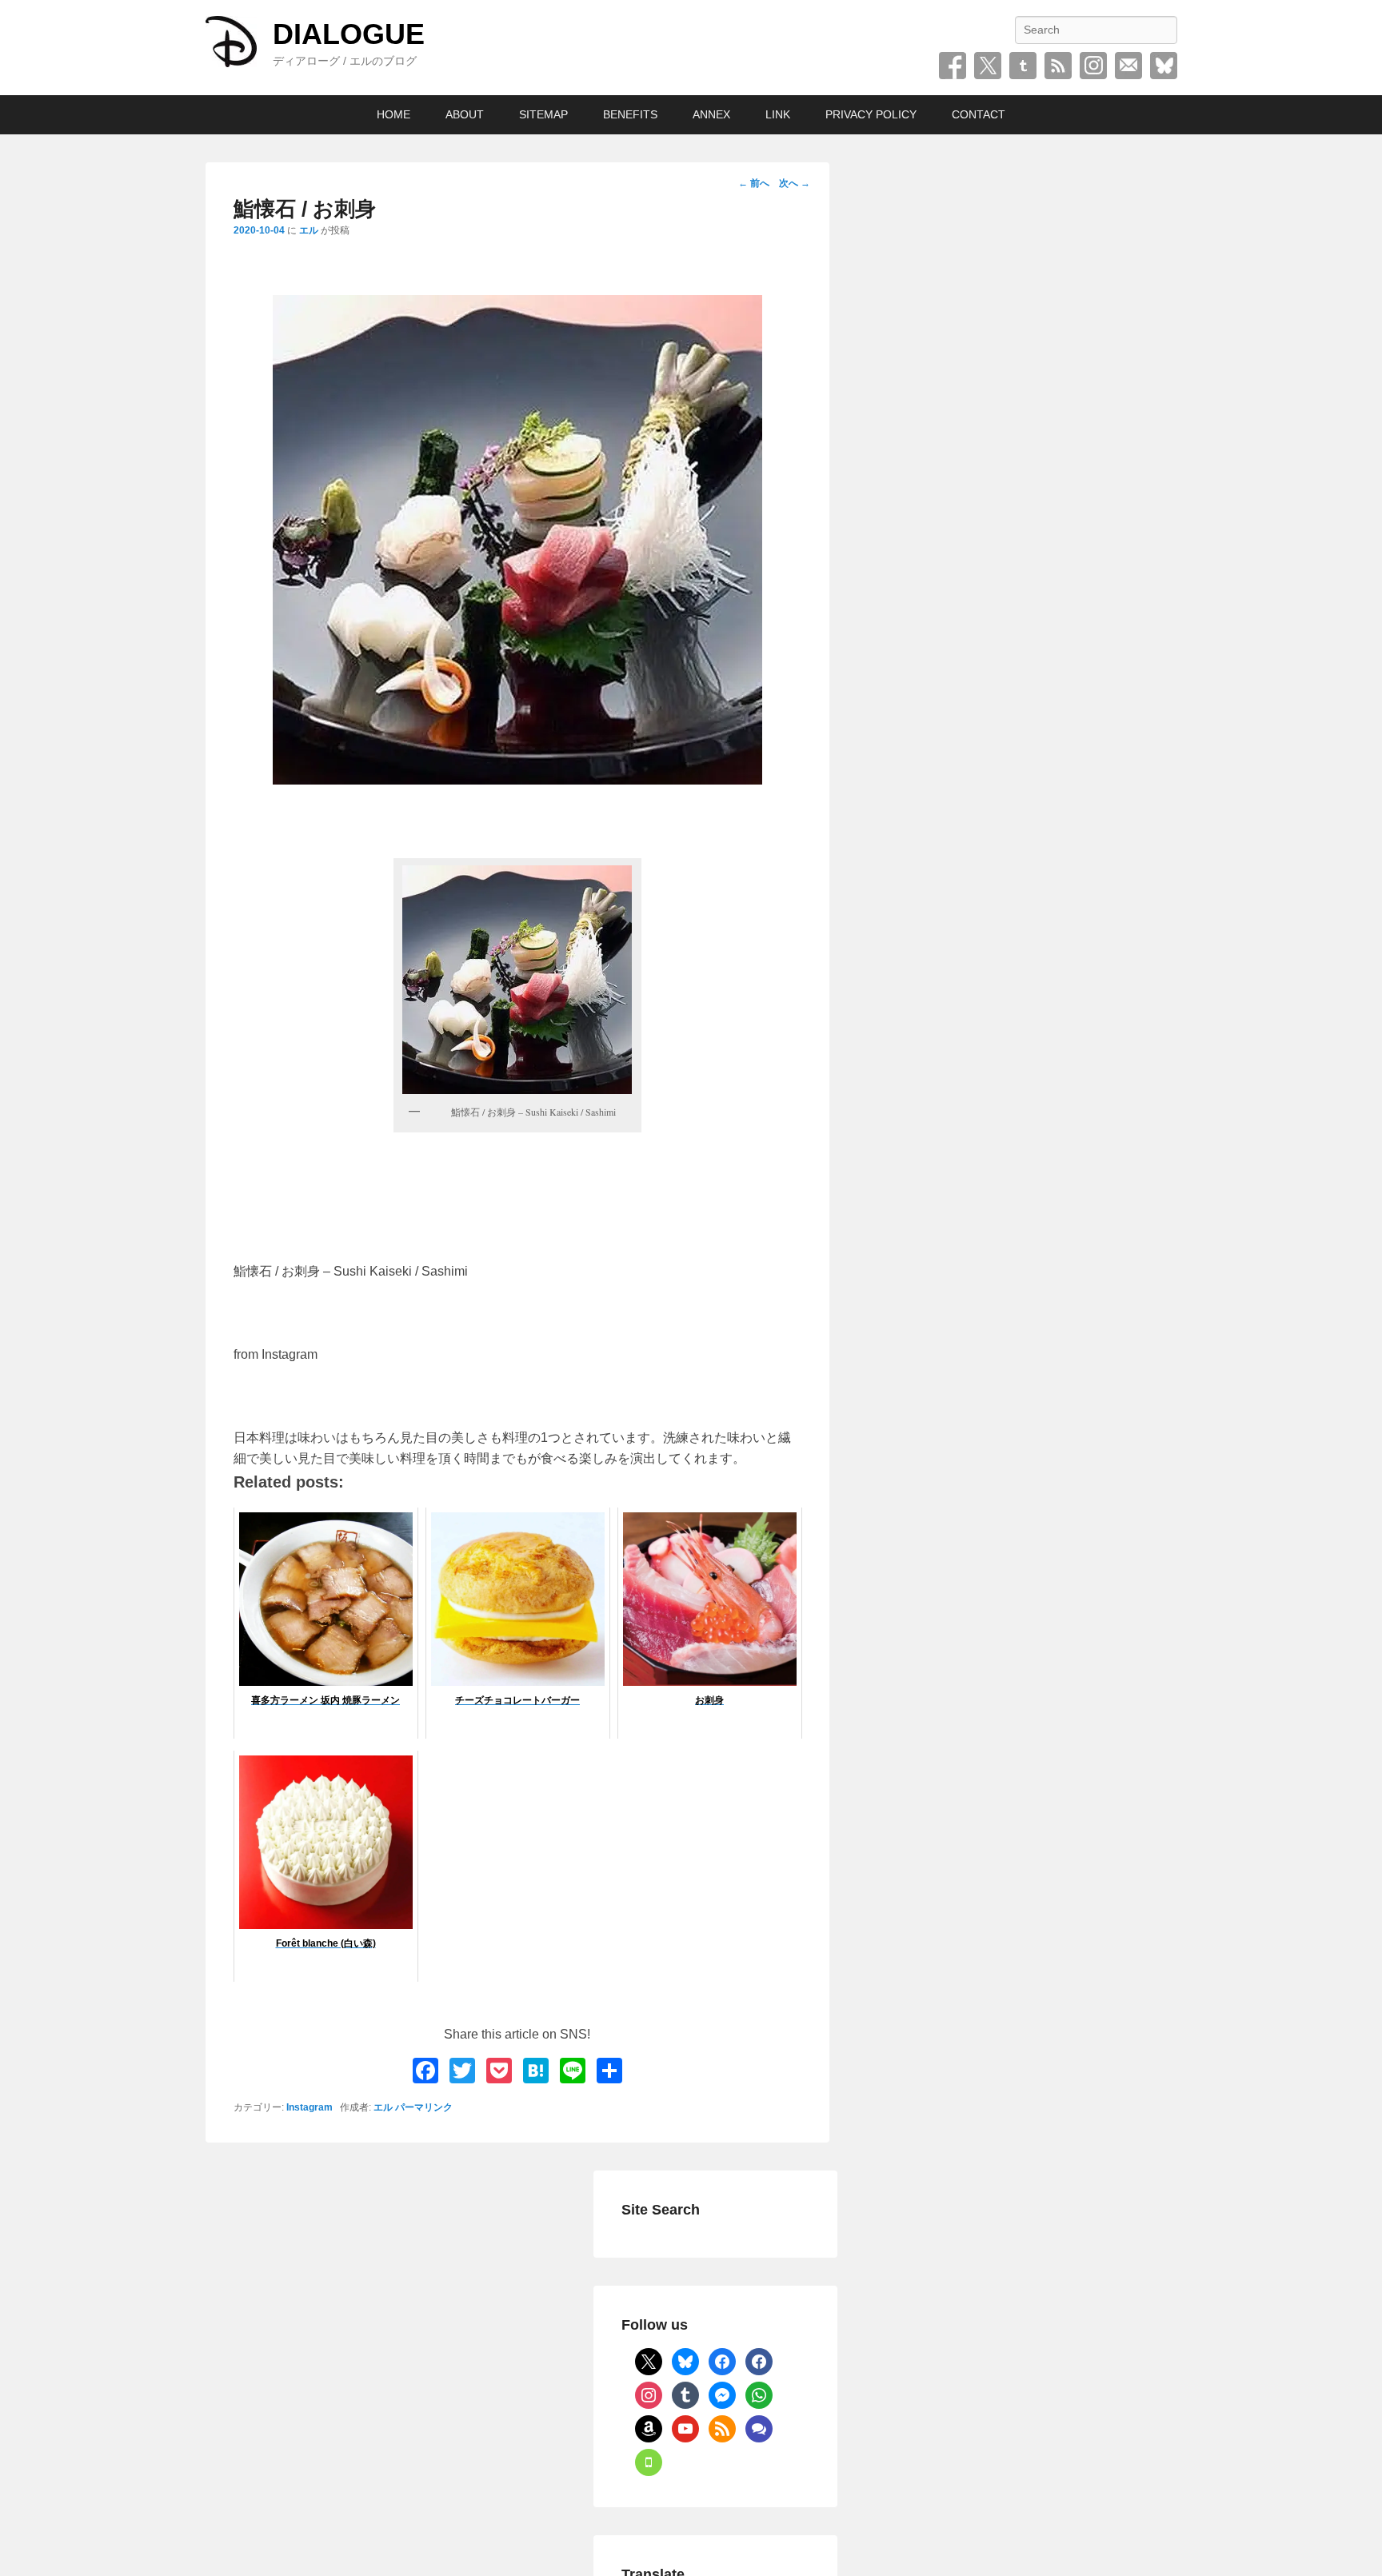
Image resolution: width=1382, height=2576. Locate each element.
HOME (393, 114)
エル (309, 230)
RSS (1058, 66)
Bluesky (1164, 66)
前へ (754, 183)
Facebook (953, 66)
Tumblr (1023, 66)
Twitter (988, 66)
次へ (795, 183)
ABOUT (465, 114)
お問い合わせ (1128, 66)
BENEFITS (630, 114)
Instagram (1093, 66)
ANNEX (711, 114)
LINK (778, 114)
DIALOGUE (349, 34)
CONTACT (979, 114)
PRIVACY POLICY (871, 114)
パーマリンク (424, 2107)
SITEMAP (543, 114)
